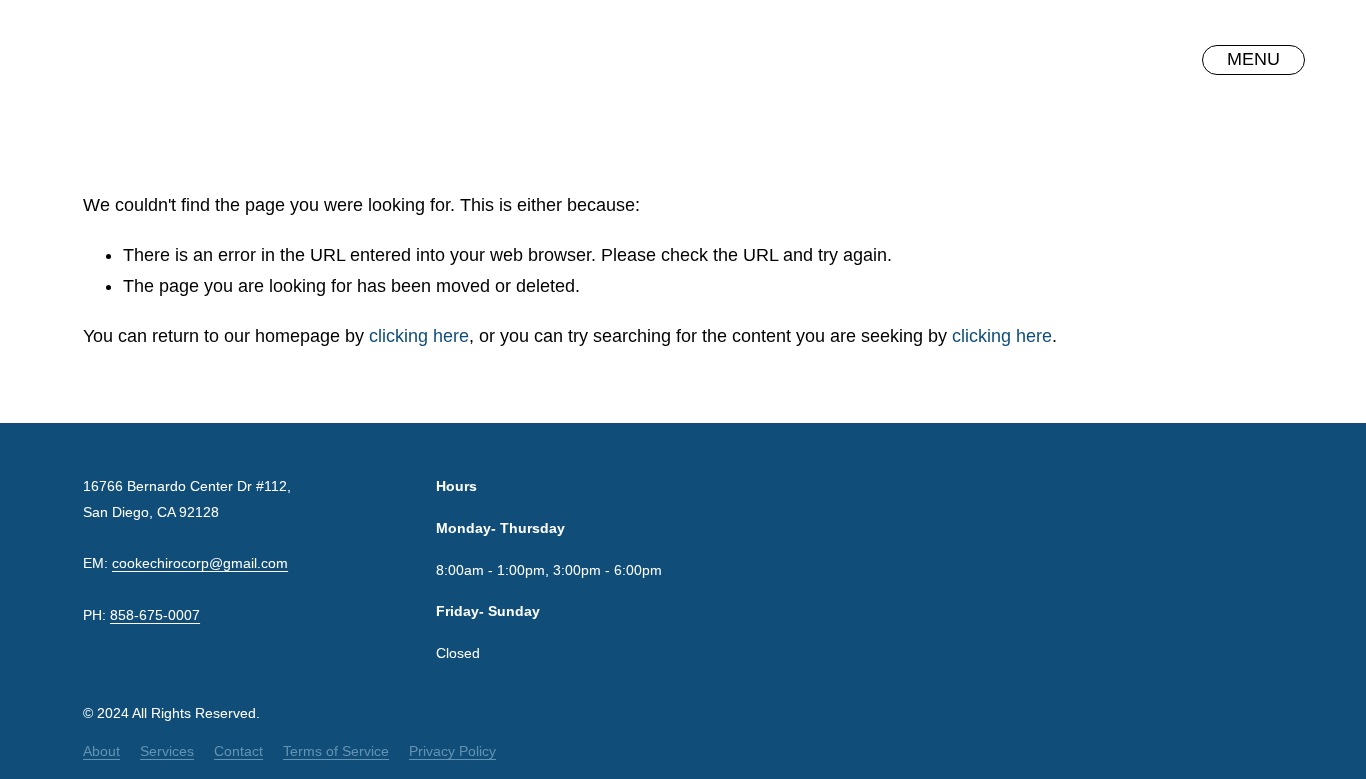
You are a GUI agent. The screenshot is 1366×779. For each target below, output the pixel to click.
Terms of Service (336, 751)
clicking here (419, 336)
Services (167, 751)
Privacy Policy (452, 751)
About (101, 751)
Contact (238, 751)
